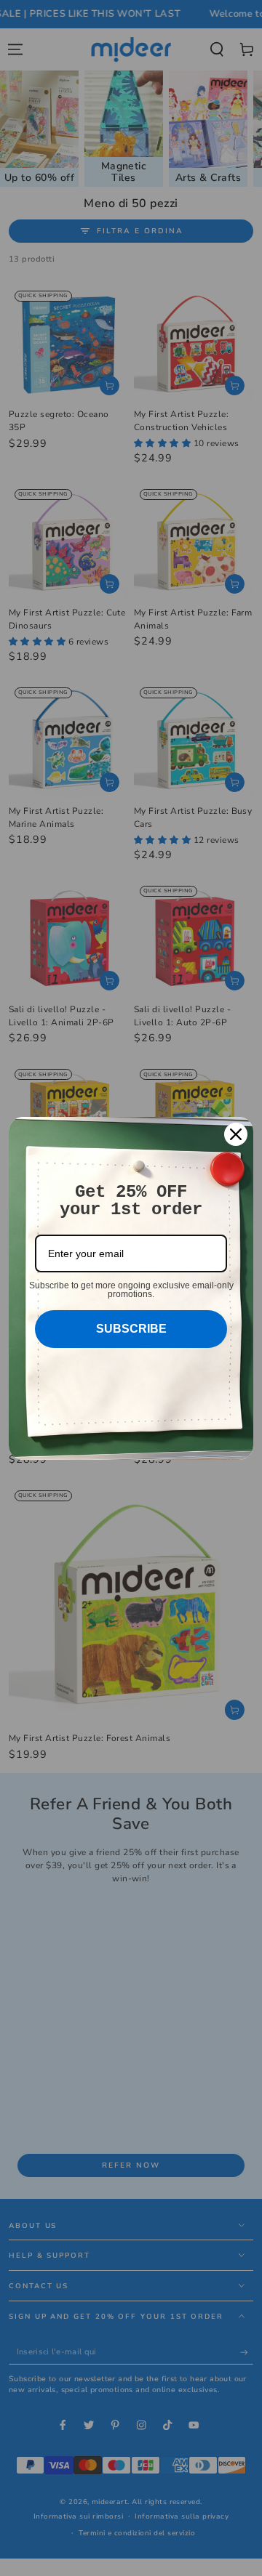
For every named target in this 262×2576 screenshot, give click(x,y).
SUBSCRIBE (131, 1329)
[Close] (236, 1134)
